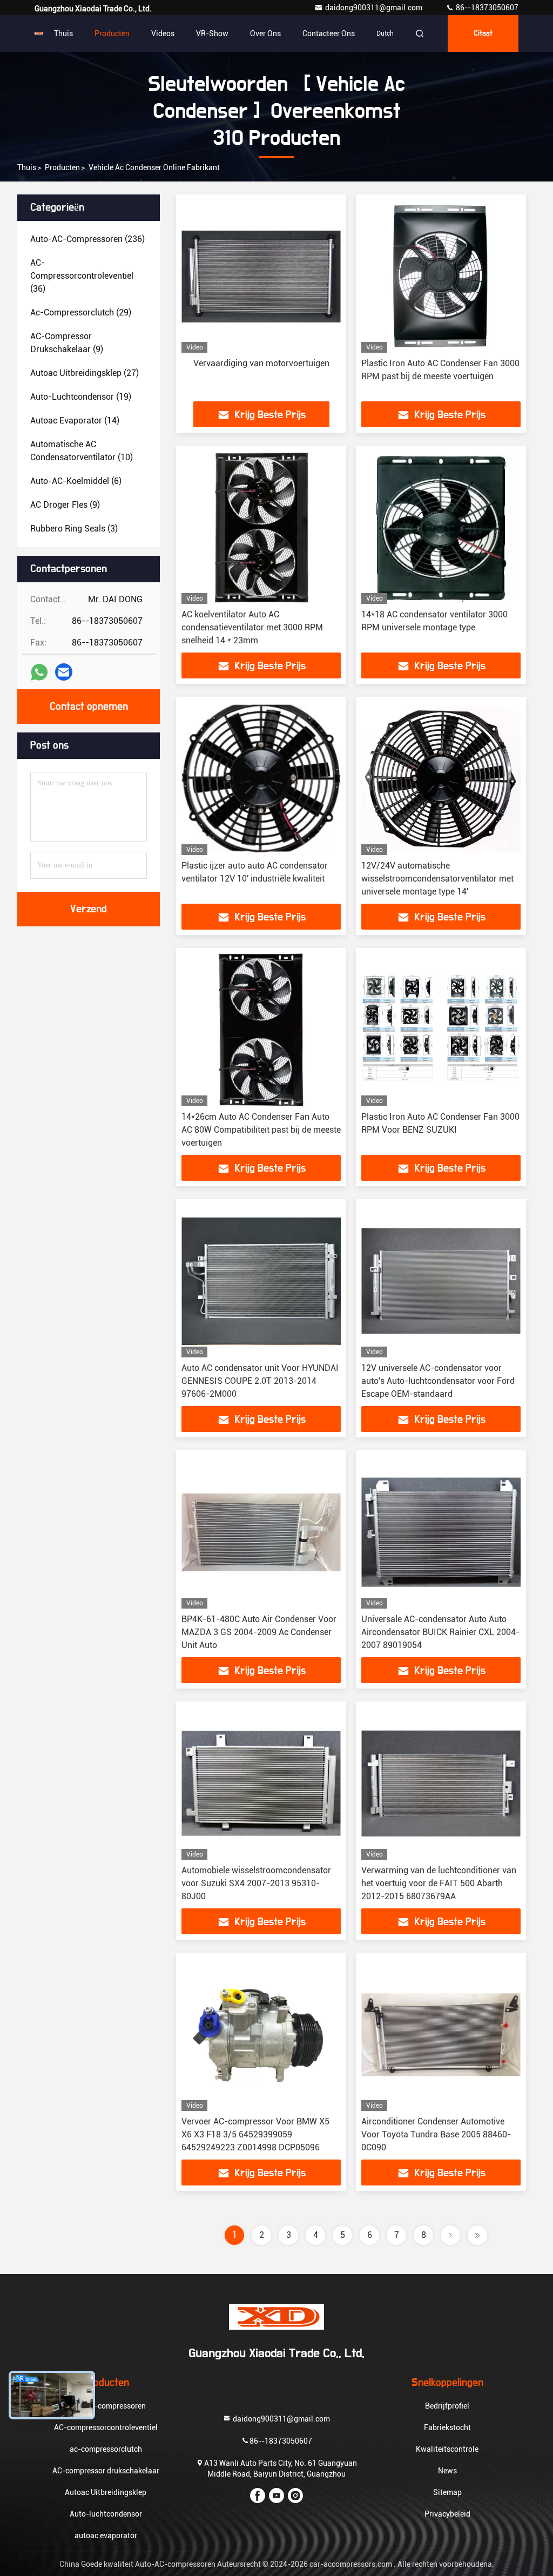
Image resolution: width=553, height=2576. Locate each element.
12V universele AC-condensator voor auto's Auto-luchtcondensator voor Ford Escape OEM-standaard (438, 1381)
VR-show (212, 33)
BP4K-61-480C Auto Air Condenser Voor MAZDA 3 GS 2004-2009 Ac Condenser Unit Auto (259, 1632)
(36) (82, 276)
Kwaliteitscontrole (447, 2449)
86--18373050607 (486, 8)
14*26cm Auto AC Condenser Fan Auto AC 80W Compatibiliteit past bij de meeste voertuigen (261, 1130)
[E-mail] (64, 672)
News (447, 2471)
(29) (81, 312)
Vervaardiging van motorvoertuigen (261, 363)
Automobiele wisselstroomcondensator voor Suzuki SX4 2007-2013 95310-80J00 (256, 1883)
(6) (76, 481)
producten (62, 167)
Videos (163, 33)
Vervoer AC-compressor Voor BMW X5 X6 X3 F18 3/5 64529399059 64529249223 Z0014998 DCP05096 (255, 2134)
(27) (85, 373)
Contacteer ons (329, 33)
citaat (483, 33)
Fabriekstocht (447, 2427)
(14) (75, 421)
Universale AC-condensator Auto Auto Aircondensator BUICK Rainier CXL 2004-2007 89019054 (440, 1632)
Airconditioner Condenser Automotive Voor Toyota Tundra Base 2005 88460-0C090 (436, 2134)
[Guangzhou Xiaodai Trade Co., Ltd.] (39, 33)
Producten (112, 33)
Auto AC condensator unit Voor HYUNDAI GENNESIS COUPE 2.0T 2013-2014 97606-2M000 (260, 1381)
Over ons (265, 33)
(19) (81, 397)
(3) (74, 529)
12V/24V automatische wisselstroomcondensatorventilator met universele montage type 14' (437, 879)
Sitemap (447, 2492)
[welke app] (39, 672)
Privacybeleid (447, 2514)
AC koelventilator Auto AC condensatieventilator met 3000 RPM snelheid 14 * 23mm (252, 627)
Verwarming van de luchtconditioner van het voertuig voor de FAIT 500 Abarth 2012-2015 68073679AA (439, 1883)
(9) (67, 343)
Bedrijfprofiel (447, 2406)
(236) (87, 239)
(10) (82, 451)
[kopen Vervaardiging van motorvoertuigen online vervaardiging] (261, 276)
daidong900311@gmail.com (375, 8)
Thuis (63, 33)
